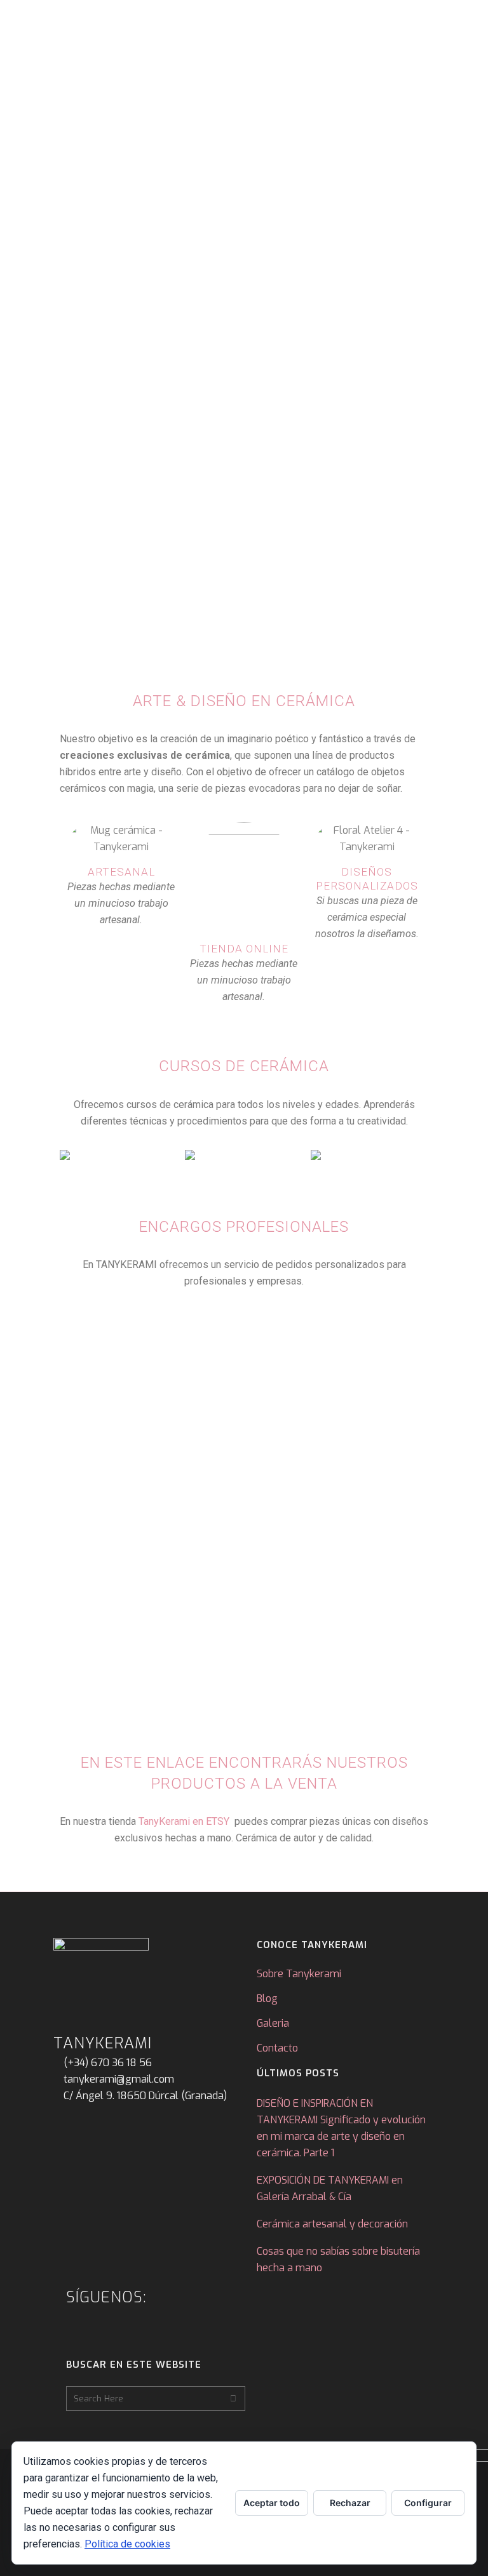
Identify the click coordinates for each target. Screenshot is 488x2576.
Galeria (273, 2023)
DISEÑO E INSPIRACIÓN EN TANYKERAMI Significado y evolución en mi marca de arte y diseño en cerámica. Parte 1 (341, 2128)
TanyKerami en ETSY (184, 1821)
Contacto (277, 2048)
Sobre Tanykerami (299, 1974)
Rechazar (350, 2503)
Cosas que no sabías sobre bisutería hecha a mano (338, 2259)
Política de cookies (127, 2544)
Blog (267, 1999)
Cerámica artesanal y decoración (332, 2224)
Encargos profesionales (244, 1227)
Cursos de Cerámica (244, 1066)
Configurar (428, 2503)
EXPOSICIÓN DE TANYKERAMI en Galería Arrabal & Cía (330, 2188)
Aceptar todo (272, 2503)
